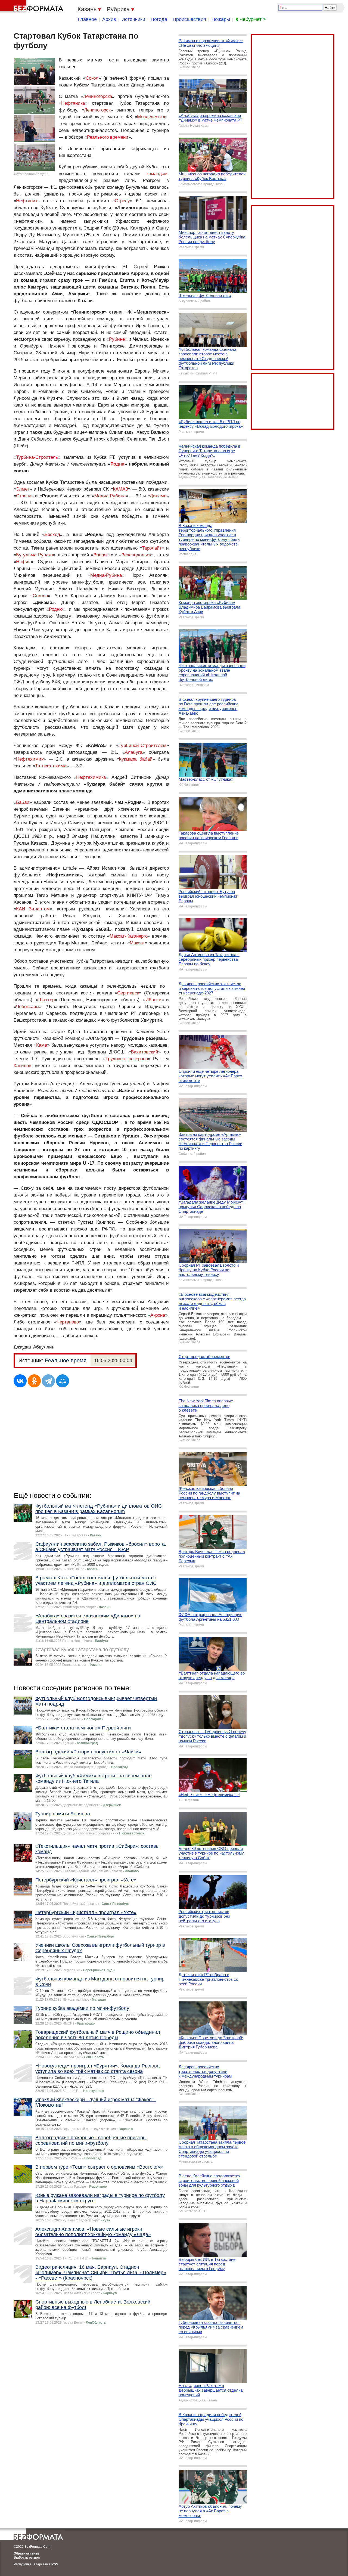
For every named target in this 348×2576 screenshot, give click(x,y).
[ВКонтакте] (20, 1381)
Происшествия (189, 19)
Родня (117, 464)
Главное (87, 19)
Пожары (221, 19)
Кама (42, 1045)
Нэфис (23, 562)
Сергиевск (128, 993)
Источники (133, 19)
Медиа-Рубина (106, 575)
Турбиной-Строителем (142, 745)
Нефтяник (27, 201)
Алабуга (133, 752)
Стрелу (122, 201)
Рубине (117, 339)
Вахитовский (145, 1052)
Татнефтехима (51, 766)
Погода (159, 19)
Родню (56, 609)
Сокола (40, 596)
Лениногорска (98, 96)
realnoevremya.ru (36, 174)
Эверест (102, 555)
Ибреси (153, 1000)
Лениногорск (97, 110)
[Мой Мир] (63, 1381)
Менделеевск (151, 117)
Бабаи (23, 802)
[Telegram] (48, 1381)
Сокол (92, 78)
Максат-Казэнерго (129, 936)
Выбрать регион (27, 2558)
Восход (52, 534)
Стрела (24, 496)
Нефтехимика (91, 777)
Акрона (158, 1315)
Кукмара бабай (136, 759)
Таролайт (152, 548)
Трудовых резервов (127, 1059)
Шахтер (46, 1000)
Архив (109, 19)
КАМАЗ (120, 489)
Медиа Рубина (110, 496)
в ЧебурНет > (251, 19)
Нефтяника (73, 103)
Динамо (158, 496)
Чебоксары (28, 1007)
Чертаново (68, 1322)
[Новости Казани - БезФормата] (33, 7)
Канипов (22, 1066)
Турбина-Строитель (37, 457)
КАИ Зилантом (33, 909)
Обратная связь (26, 2553)
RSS (55, 2564)
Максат (137, 943)
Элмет (23, 489)
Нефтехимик (30, 759)
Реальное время (66, 1360)
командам (157, 174)
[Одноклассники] (34, 1381)
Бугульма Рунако (34, 555)
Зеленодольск (136, 555)
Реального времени (108, 137)
